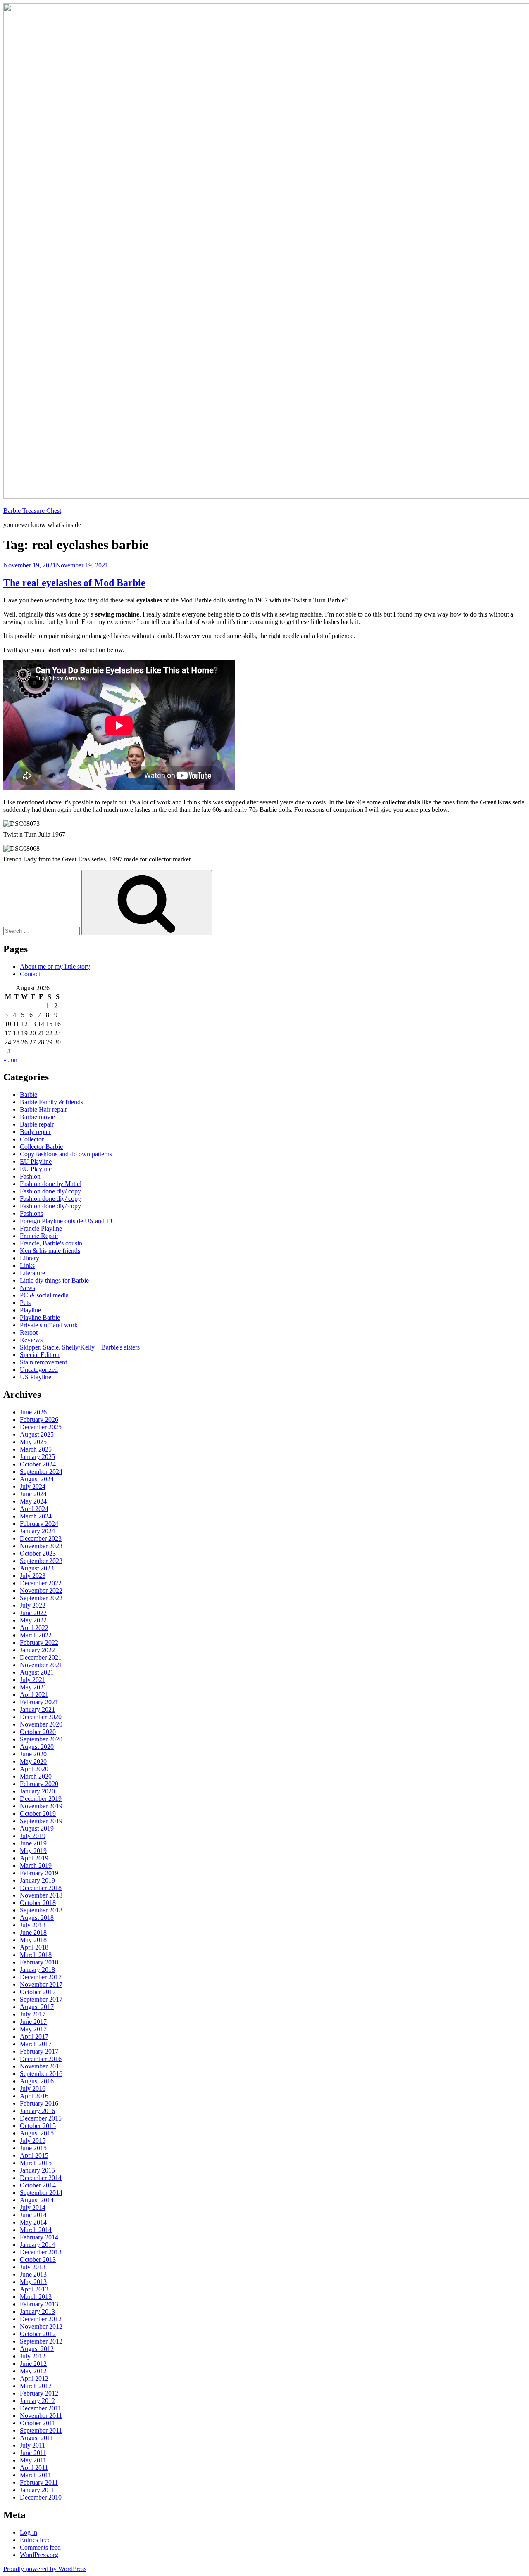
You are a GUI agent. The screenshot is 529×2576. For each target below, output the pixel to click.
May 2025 (33, 1442)
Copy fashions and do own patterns (66, 1154)
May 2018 (33, 1940)
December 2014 (41, 2178)
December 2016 (41, 2059)
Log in (29, 2532)
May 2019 (33, 1851)
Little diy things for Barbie (54, 1280)
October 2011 (38, 2423)
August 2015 (37, 2133)
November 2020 (41, 1724)
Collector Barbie (41, 1147)
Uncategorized (39, 1370)
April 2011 (34, 2468)
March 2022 (36, 1635)
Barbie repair (37, 1124)
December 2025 (41, 1427)
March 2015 (36, 2163)
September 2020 (41, 1739)
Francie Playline (41, 1228)
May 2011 (33, 2460)
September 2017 (41, 1999)
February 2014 (39, 2237)
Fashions (31, 1213)
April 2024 (34, 1509)
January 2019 (37, 1880)
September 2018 (41, 1910)
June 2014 (33, 2215)
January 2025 (37, 1457)
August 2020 (37, 1747)
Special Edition (40, 1355)
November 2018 (41, 1895)
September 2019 (41, 1821)
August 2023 (37, 1568)
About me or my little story (55, 967)
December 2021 (41, 1657)
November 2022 (41, 1590)
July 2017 (33, 2014)
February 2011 (39, 2482)
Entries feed (35, 2540)
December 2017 (41, 1977)
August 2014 (37, 2200)
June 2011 (33, 2453)
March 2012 (36, 2386)
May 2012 (33, 2371)
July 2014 (33, 2207)
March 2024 (36, 1516)
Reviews (31, 1340)
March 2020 (36, 1776)
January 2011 (37, 2490)
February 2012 (39, 2393)
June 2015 (33, 2148)
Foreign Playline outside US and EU (68, 1221)
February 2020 (39, 1784)
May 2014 (33, 2222)
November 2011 (41, 2416)
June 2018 (33, 1932)
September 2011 (41, 2430)
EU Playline (36, 1161)
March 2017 (36, 2044)
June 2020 (33, 1754)
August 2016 (37, 2081)
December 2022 (41, 1583)
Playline (30, 1310)
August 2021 (37, 1672)
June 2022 (33, 1613)
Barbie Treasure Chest (32, 511)
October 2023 (38, 1553)
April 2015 (34, 2155)
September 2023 (41, 1561)
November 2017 (41, 1984)
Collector (32, 1139)
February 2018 (39, 1962)
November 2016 (41, 2066)
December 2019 (41, 1799)
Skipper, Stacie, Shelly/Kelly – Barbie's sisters (80, 1347)
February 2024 (39, 1524)
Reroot (29, 1332)
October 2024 (38, 1464)
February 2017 (39, 2051)
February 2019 (39, 1873)
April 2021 (34, 1695)
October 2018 (38, 1903)
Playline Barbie (40, 1318)
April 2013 (34, 2289)
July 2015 (33, 2141)
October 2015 (38, 2126)
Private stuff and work (49, 1325)
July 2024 (33, 1486)
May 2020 (33, 1761)
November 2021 (41, 1665)
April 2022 (34, 1628)
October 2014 (38, 2185)
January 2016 (37, 2111)
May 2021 (33, 1687)
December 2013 (41, 2252)
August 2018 (37, 1918)
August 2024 (37, 1479)
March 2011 (36, 2475)
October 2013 (38, 2259)
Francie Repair (39, 1236)
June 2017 (33, 2022)
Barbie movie (37, 1117)
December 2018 (41, 1888)
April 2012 (34, 2378)
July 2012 (33, 2356)
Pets (25, 1303)
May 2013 (33, 2282)
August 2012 (37, 2349)
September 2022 (41, 1598)
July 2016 (33, 2089)
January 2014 (37, 2245)
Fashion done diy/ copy (50, 1191)
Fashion (30, 1176)
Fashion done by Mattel (51, 1184)
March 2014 (36, 2230)
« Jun (10, 1060)
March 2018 (36, 1955)
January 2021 (37, 1709)
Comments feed (40, 2547)
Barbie (29, 1095)
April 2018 (34, 1947)
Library (30, 1258)
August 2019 (37, 1828)
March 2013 (36, 2297)
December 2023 (41, 1538)
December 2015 (41, 2118)
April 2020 (34, 1769)
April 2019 (34, 1858)
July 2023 (33, 1576)
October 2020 (38, 1732)
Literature (32, 1273)
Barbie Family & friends (51, 1102)
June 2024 (33, 1494)
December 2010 (41, 2497)
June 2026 (33, 1412)
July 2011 (32, 2445)
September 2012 (41, 2341)
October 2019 (38, 1813)
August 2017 (37, 2007)
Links (27, 1265)
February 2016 (39, 2103)
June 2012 (33, 2364)
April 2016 (34, 2096)
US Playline (36, 1377)
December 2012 (41, 2319)
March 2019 (36, 1866)
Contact (30, 974)
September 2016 (41, 2074)
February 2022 (39, 1643)
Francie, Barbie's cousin (51, 1243)
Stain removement (43, 1362)
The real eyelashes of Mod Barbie (74, 583)
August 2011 (37, 2438)
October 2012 (38, 2334)
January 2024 (37, 1531)
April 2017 (34, 2036)
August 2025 (37, 1434)
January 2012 (37, 2401)
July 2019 (33, 1836)
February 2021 (39, 1702)
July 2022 (33, 1605)
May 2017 (33, 2029)
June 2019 (33, 1843)
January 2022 (37, 1650)
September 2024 (41, 1472)
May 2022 (33, 1620)
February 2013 (39, 2304)
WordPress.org (39, 2555)
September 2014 (41, 2193)
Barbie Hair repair (43, 1109)
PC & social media (44, 1295)
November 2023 (41, 1546)
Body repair (35, 1132)
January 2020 (37, 1791)
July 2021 (33, 1680)
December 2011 (41, 2408)
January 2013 (37, 2312)
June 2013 (33, 2274)
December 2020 (41, 1717)
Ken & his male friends (50, 1251)
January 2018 (37, 1970)
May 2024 (33, 1501)
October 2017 (38, 1992)
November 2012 (41, 2326)
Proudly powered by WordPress (45, 2569)
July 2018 (33, 1925)
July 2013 (33, 2267)
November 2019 (41, 1806)
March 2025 (36, 1449)
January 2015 (37, 2170)
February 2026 (39, 1420)
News (27, 1288)
